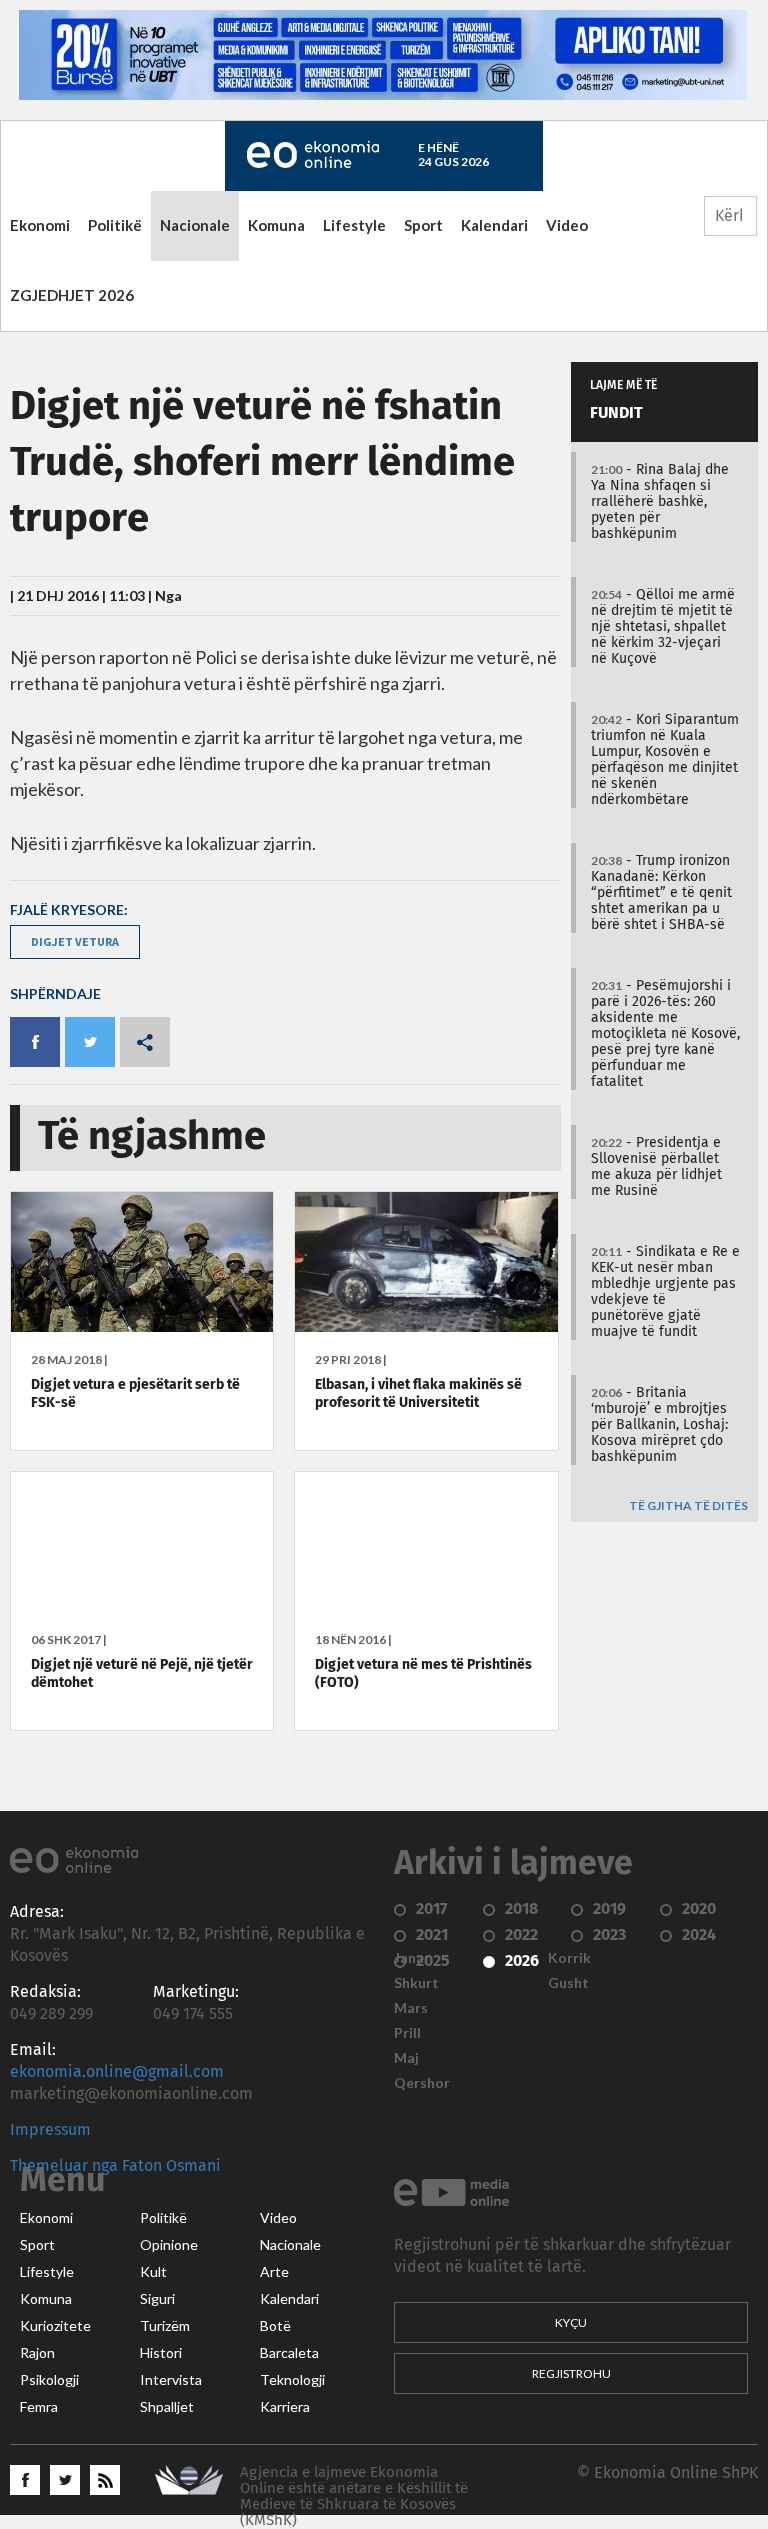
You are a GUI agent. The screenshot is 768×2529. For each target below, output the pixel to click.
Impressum (50, 2130)
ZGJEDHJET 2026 (72, 295)
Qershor (422, 2083)
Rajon (37, 2353)
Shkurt (416, 1983)
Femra (39, 2407)
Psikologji (49, 2380)
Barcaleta (289, 2353)
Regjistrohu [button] (571, 2373)
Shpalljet (167, 2407)
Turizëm (165, 2326)
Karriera (285, 2407)
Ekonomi (40, 225)
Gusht (568, 1983)
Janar (412, 1958)
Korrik (569, 1958)
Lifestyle (354, 225)
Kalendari (494, 225)
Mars (411, 2008)
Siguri (157, 2299)
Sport (423, 225)
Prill (407, 2033)
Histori (161, 2353)
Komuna (276, 225)
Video (567, 225)
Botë (275, 2326)
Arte (274, 2272)
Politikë (115, 225)
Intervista (171, 2380)
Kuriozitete (55, 2326)
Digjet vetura (75, 941)
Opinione (169, 2245)
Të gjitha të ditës (688, 1506)
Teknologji (292, 2380)
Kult (153, 2272)
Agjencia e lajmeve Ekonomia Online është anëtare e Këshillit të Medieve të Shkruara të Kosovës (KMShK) (354, 2496)
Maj (406, 2058)
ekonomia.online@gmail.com (117, 2072)
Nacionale (195, 225)
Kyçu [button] (571, 2322)
